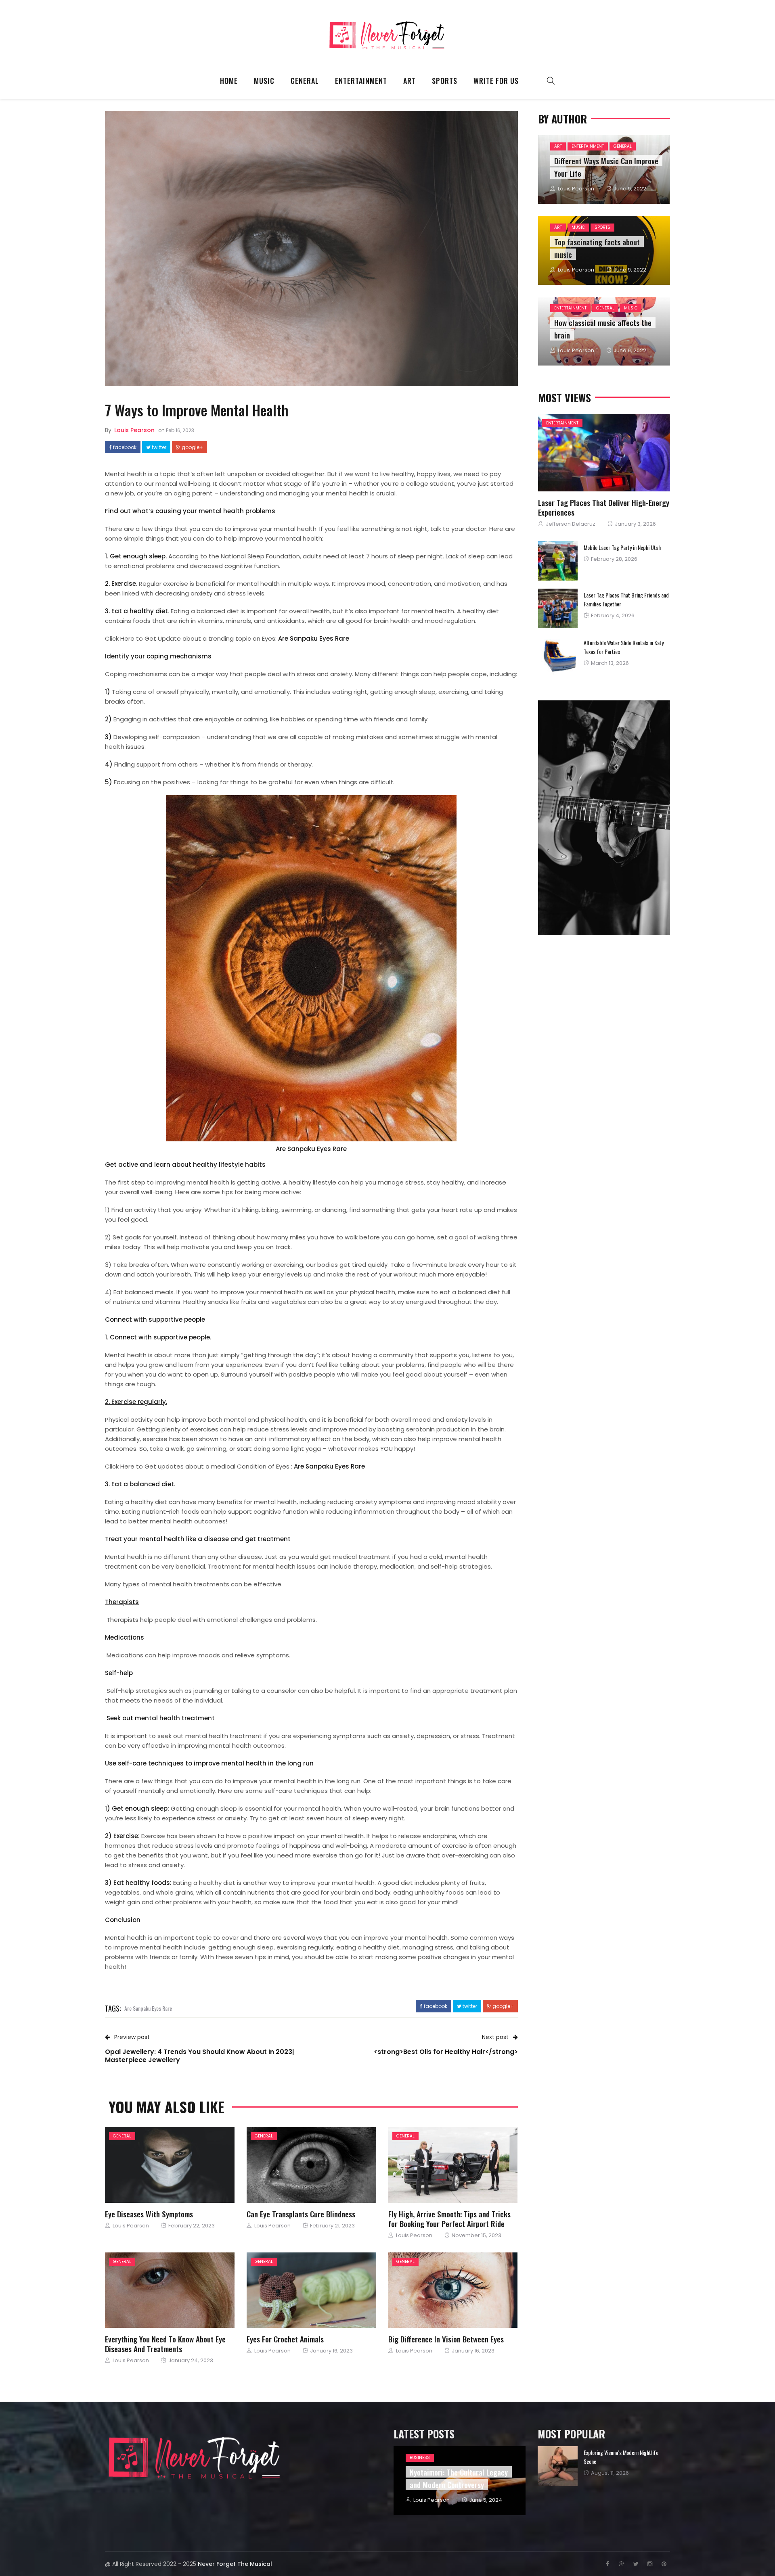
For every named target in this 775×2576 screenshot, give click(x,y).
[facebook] (147, 2165)
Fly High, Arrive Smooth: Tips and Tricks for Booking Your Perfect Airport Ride (449, 2219)
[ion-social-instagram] (650, 2564)
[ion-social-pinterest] (664, 2564)
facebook (124, 447)
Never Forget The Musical (235, 2564)
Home (229, 81)
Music (264, 81)
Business (420, 2458)
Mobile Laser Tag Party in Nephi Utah (622, 547)
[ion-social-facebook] (607, 2564)
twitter (158, 447)
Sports (445, 81)
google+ (192, 447)
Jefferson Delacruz (571, 524)
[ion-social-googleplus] (622, 2564)
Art (409, 81)
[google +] (191, 2165)
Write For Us (496, 81)
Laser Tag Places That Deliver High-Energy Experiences (604, 507)
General (305, 81)
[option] (604, 2466)
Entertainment (361, 81)
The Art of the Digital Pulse (613, 2452)
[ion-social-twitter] (636, 2564)
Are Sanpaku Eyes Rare (148, 2008)
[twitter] (168, 2165)
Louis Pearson (134, 430)
